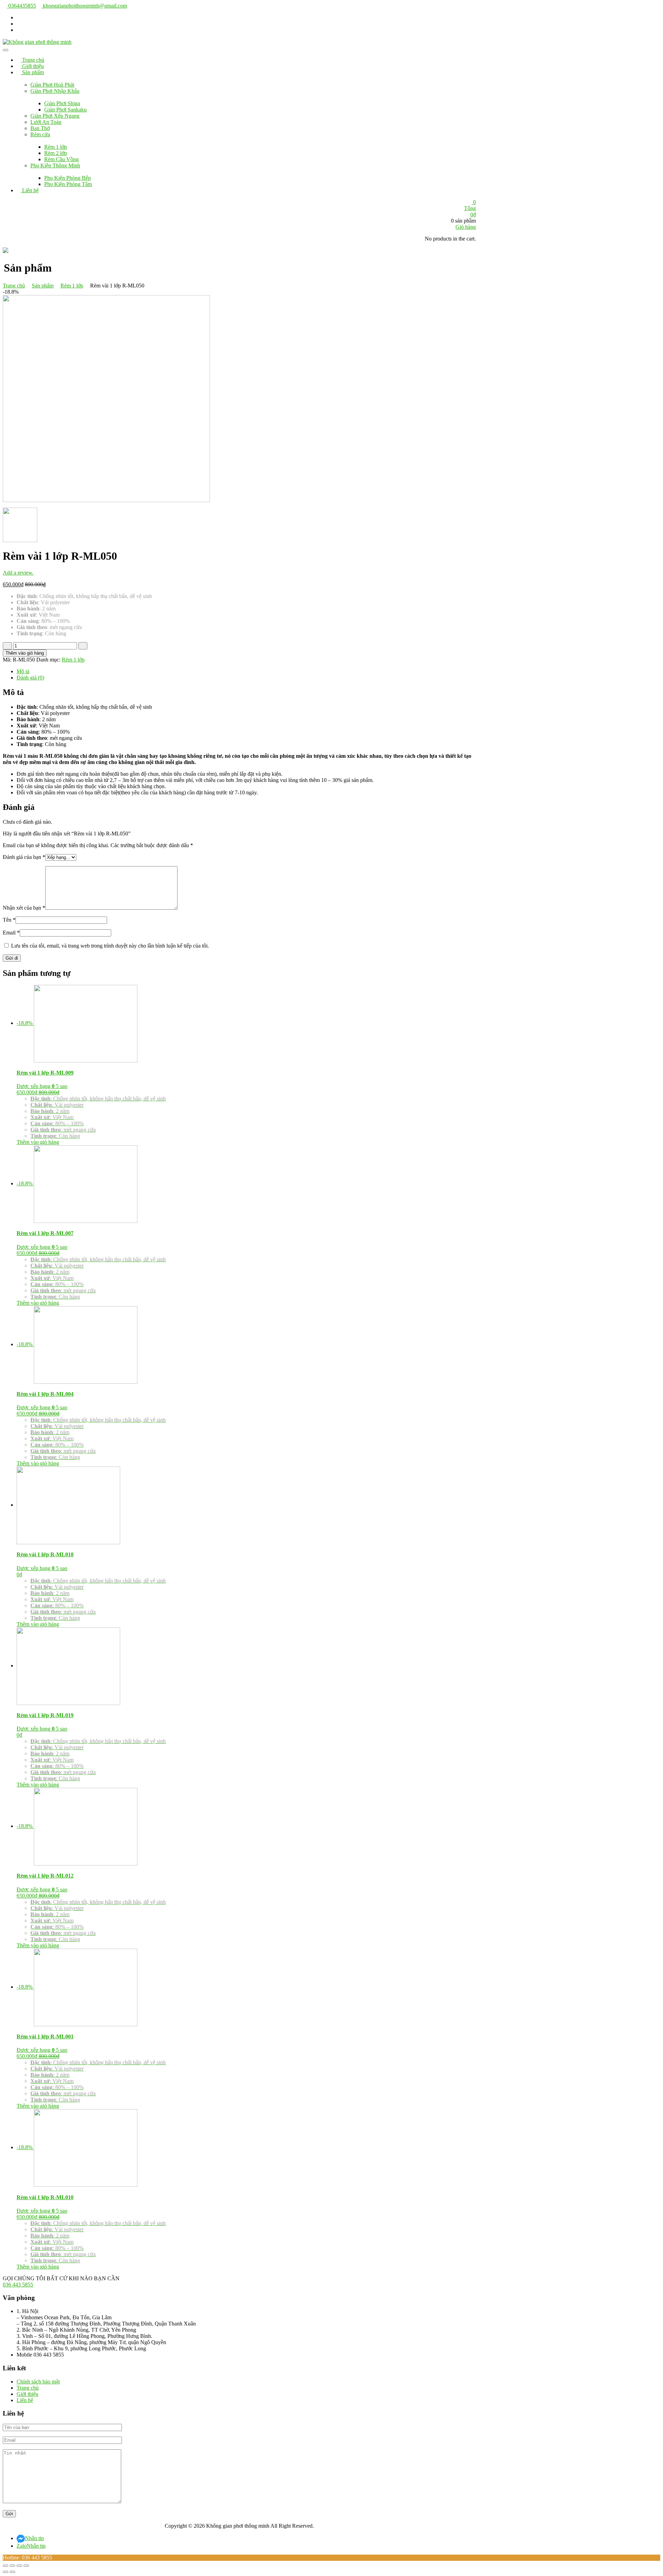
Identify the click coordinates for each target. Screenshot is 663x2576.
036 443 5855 (18, 2285)
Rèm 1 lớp (72, 286)
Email (11, 933)
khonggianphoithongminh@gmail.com (84, 6)
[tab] (246, 672)
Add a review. (18, 573)
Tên (9, 920)
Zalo (31, 2546)
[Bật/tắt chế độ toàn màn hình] (19, 2566)
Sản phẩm (43, 286)
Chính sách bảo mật (38, 2382)
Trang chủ (14, 286)
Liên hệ (25, 2400)
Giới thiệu (27, 2394)
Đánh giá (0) (30, 678)
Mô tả (23, 671)
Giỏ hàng (466, 227)
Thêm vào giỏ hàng (25, 653)
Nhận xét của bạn (24, 908)
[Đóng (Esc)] (6, 2566)
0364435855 (21, 6)
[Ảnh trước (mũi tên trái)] (6, 2572)
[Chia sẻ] (12, 2566)
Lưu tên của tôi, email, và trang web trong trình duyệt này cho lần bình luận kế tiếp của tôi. (110, 946)
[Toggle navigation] (6, 50)
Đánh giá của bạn (24, 857)
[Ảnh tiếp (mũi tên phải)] (12, 2572)
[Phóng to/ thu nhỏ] (26, 2566)
